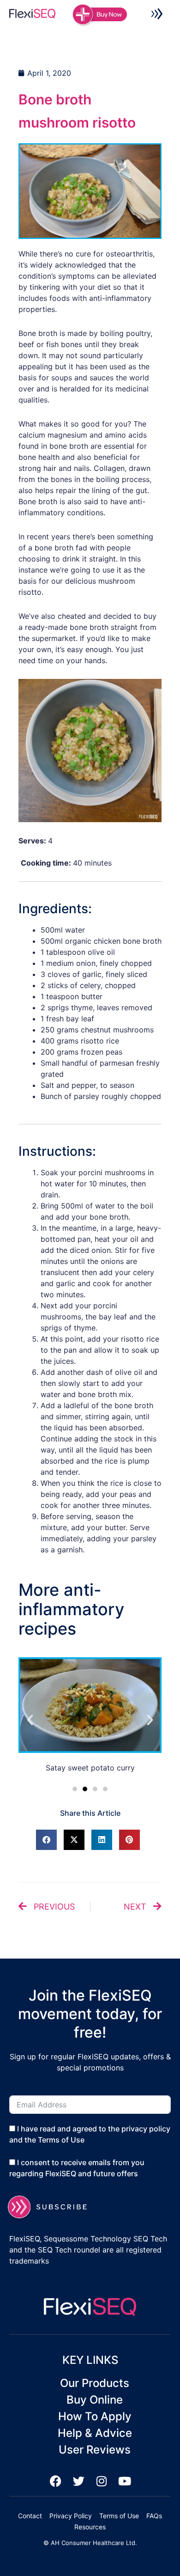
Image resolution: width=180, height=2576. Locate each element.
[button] (157, 15)
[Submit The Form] (53, 2207)
